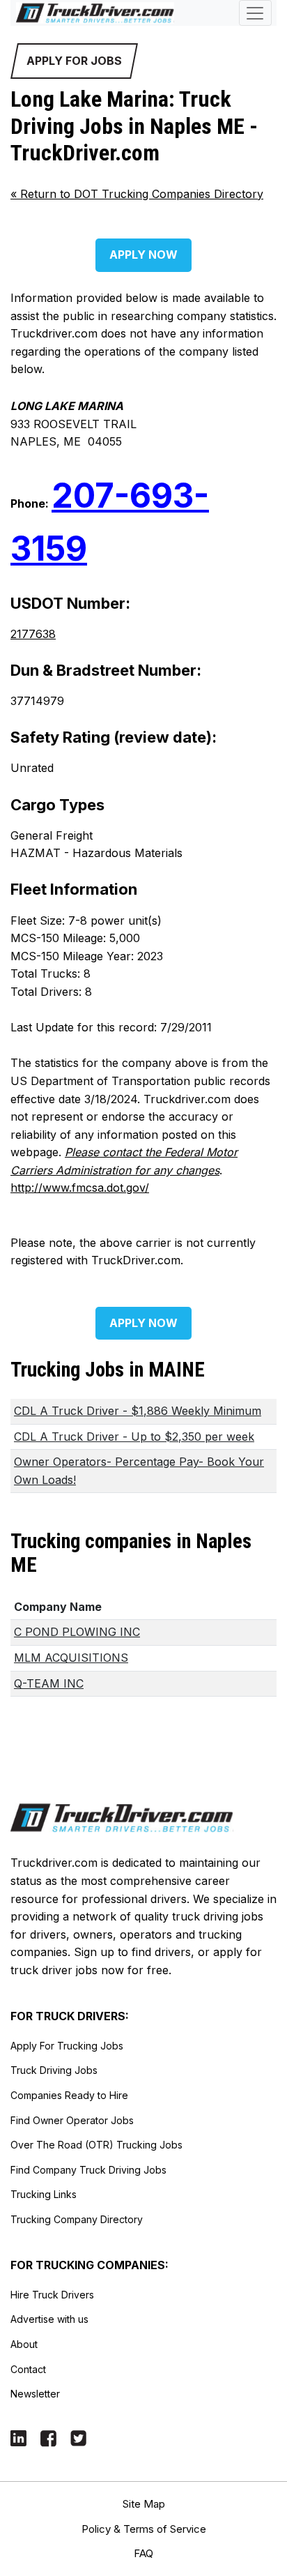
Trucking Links (44, 2194)
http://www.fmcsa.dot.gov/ (80, 1188)
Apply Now (143, 255)
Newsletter (35, 2394)
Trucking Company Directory (77, 2219)
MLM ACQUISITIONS (71, 1658)
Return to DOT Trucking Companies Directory (137, 194)
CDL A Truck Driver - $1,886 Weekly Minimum (138, 1411)
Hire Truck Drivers (52, 2295)
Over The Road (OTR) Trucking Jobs (96, 2145)
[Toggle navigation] (255, 13)
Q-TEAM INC (49, 1683)
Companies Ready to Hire (69, 2095)
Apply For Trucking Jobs (67, 2046)
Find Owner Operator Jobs (72, 2120)
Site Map (144, 2504)
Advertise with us (49, 2319)
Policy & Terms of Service (144, 2529)
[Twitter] (78, 2438)
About (24, 2344)
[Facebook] (48, 2438)
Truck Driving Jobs (54, 2070)
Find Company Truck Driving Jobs (88, 2170)
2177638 (33, 634)
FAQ (143, 2553)
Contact (28, 2369)
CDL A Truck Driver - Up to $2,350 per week (134, 1437)
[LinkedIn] (18, 2438)
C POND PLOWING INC (77, 1632)
